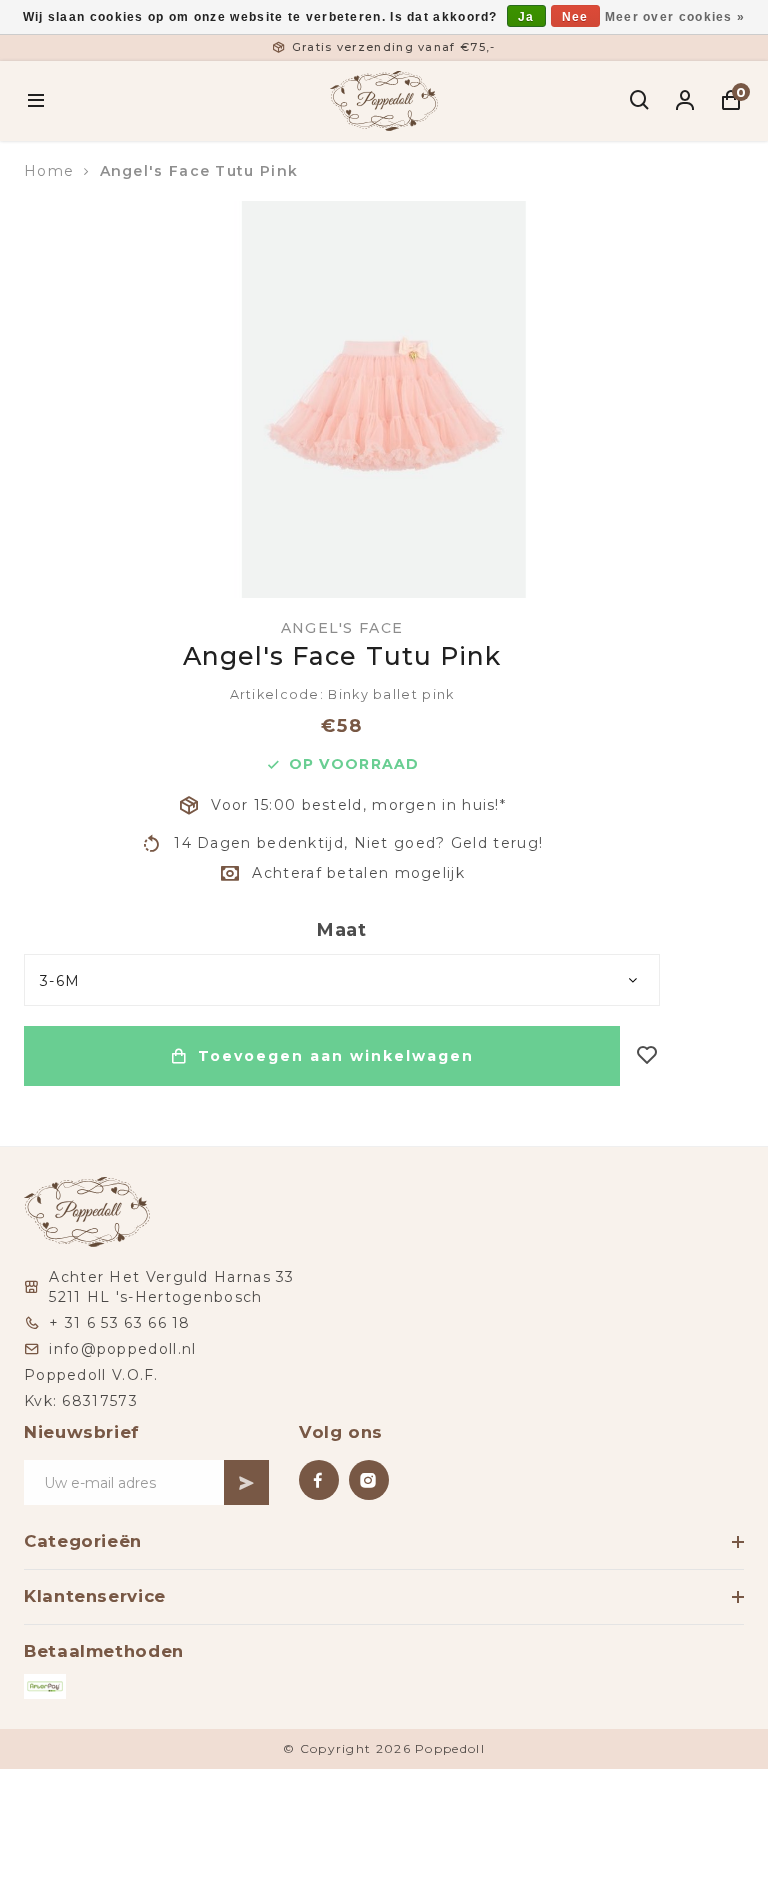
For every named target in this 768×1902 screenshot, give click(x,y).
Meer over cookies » (675, 17)
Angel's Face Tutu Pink (199, 171)
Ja (526, 17)
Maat (342, 930)
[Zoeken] (640, 101)
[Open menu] (36, 101)
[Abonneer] (246, 1482)
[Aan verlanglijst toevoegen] (647, 1056)
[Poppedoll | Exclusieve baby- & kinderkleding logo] (384, 99)
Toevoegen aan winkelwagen (336, 1056)
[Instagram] (369, 1480)
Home (49, 171)
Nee (575, 17)
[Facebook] (319, 1480)
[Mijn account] (685, 101)
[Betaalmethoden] (45, 1686)
